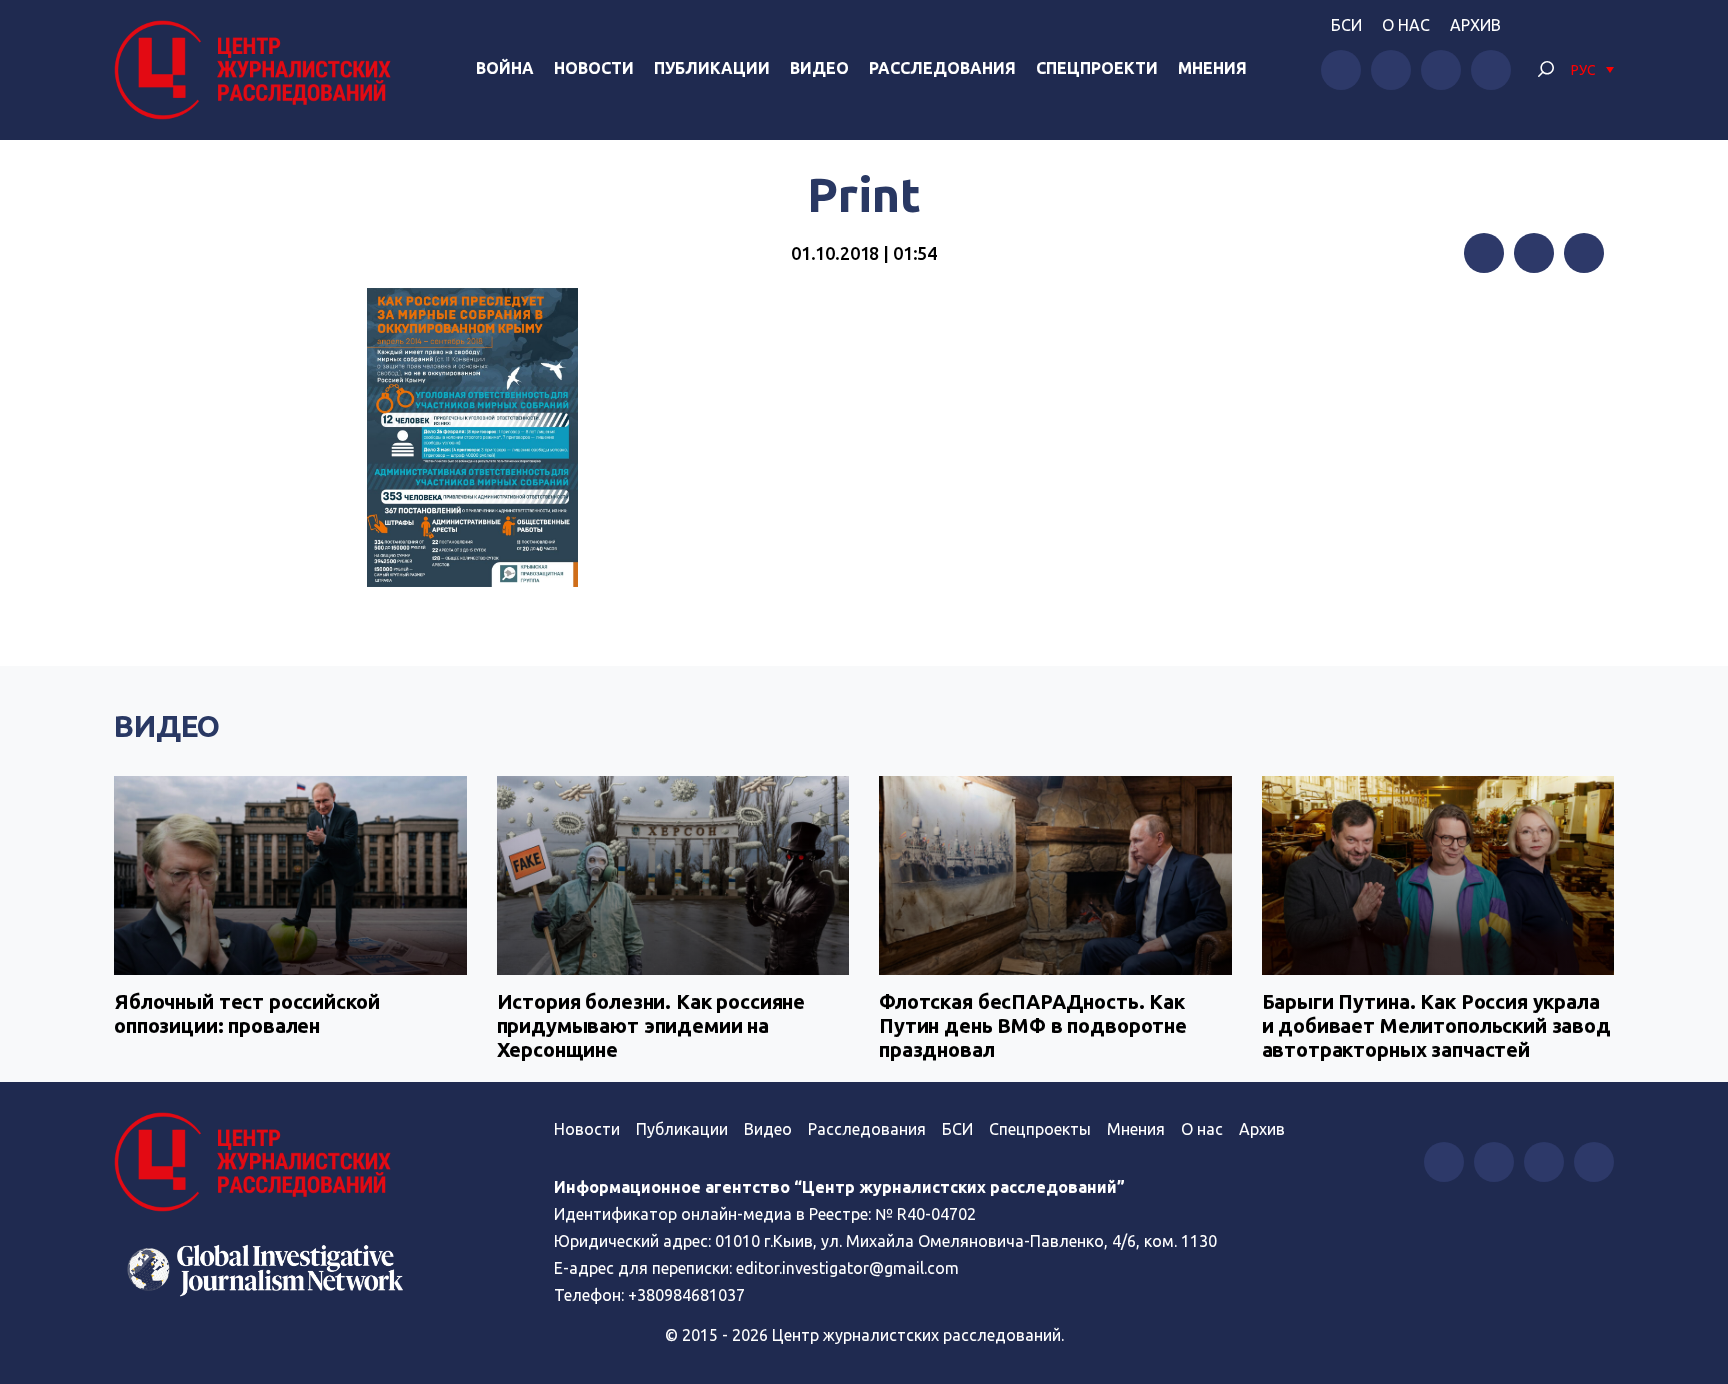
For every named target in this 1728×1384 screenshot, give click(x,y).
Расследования (942, 68)
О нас (1406, 25)
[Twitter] (1534, 253)
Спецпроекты (1040, 1129)
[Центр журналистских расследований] (258, 70)
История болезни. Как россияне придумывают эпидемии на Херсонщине (651, 1025)
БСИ (1346, 25)
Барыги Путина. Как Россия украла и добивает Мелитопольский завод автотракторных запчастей (1436, 1025)
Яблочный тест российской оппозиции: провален (246, 1013)
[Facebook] (1484, 253)
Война (505, 68)
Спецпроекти (1097, 68)
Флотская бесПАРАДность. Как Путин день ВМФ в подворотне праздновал (1033, 1025)
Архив (1475, 25)
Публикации (712, 68)
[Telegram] (1584, 253)
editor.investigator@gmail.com (847, 1268)
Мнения (1212, 68)
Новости (594, 68)
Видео (819, 68)
